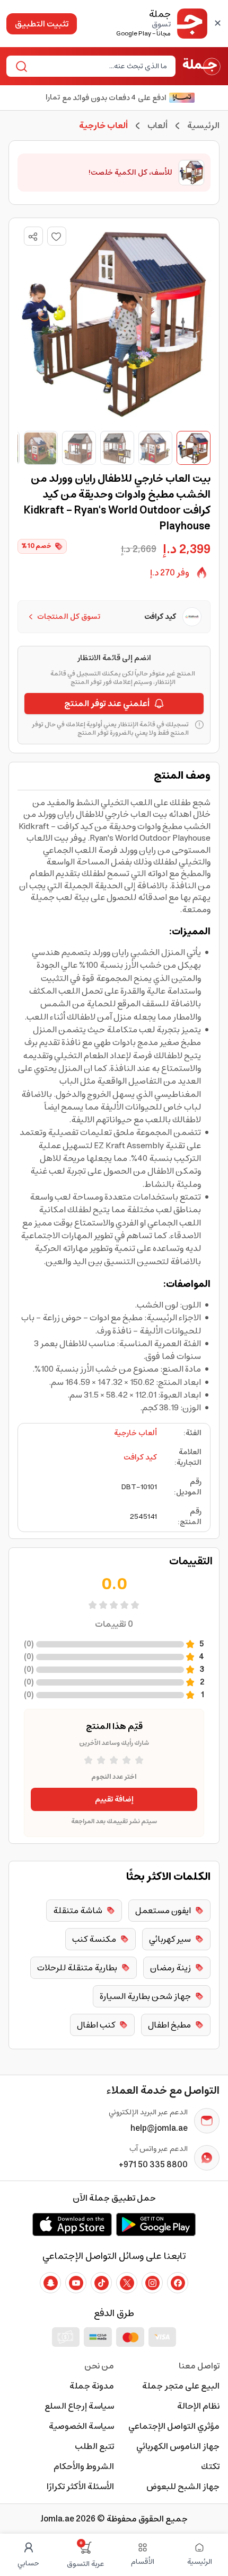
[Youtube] (76, 2283)
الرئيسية (203, 125)
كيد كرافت (140, 1457)
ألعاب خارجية (135, 1433)
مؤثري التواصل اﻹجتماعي (174, 2426)
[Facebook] (178, 2283)
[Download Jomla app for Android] (156, 2224)
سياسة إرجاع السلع (79, 2406)
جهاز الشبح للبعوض (183, 2487)
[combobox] (100, 66)
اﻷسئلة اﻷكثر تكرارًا (80, 2487)
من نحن (99, 2366)
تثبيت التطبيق (42, 24)
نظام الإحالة (198, 2406)
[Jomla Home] (202, 66)
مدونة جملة (92, 2386)
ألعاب (157, 125)
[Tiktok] (101, 2283)
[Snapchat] (50, 2283)
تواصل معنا (199, 2366)
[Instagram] (152, 2283)
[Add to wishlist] (57, 236)
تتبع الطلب (94, 2446)
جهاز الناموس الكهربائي (178, 2446)
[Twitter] (127, 2283)
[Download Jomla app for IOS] (72, 2224)
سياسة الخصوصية (81, 2426)
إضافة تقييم (114, 1799)
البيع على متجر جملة (181, 2386)
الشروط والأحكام (84, 2466)
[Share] (33, 237)
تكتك (210, 2466)
